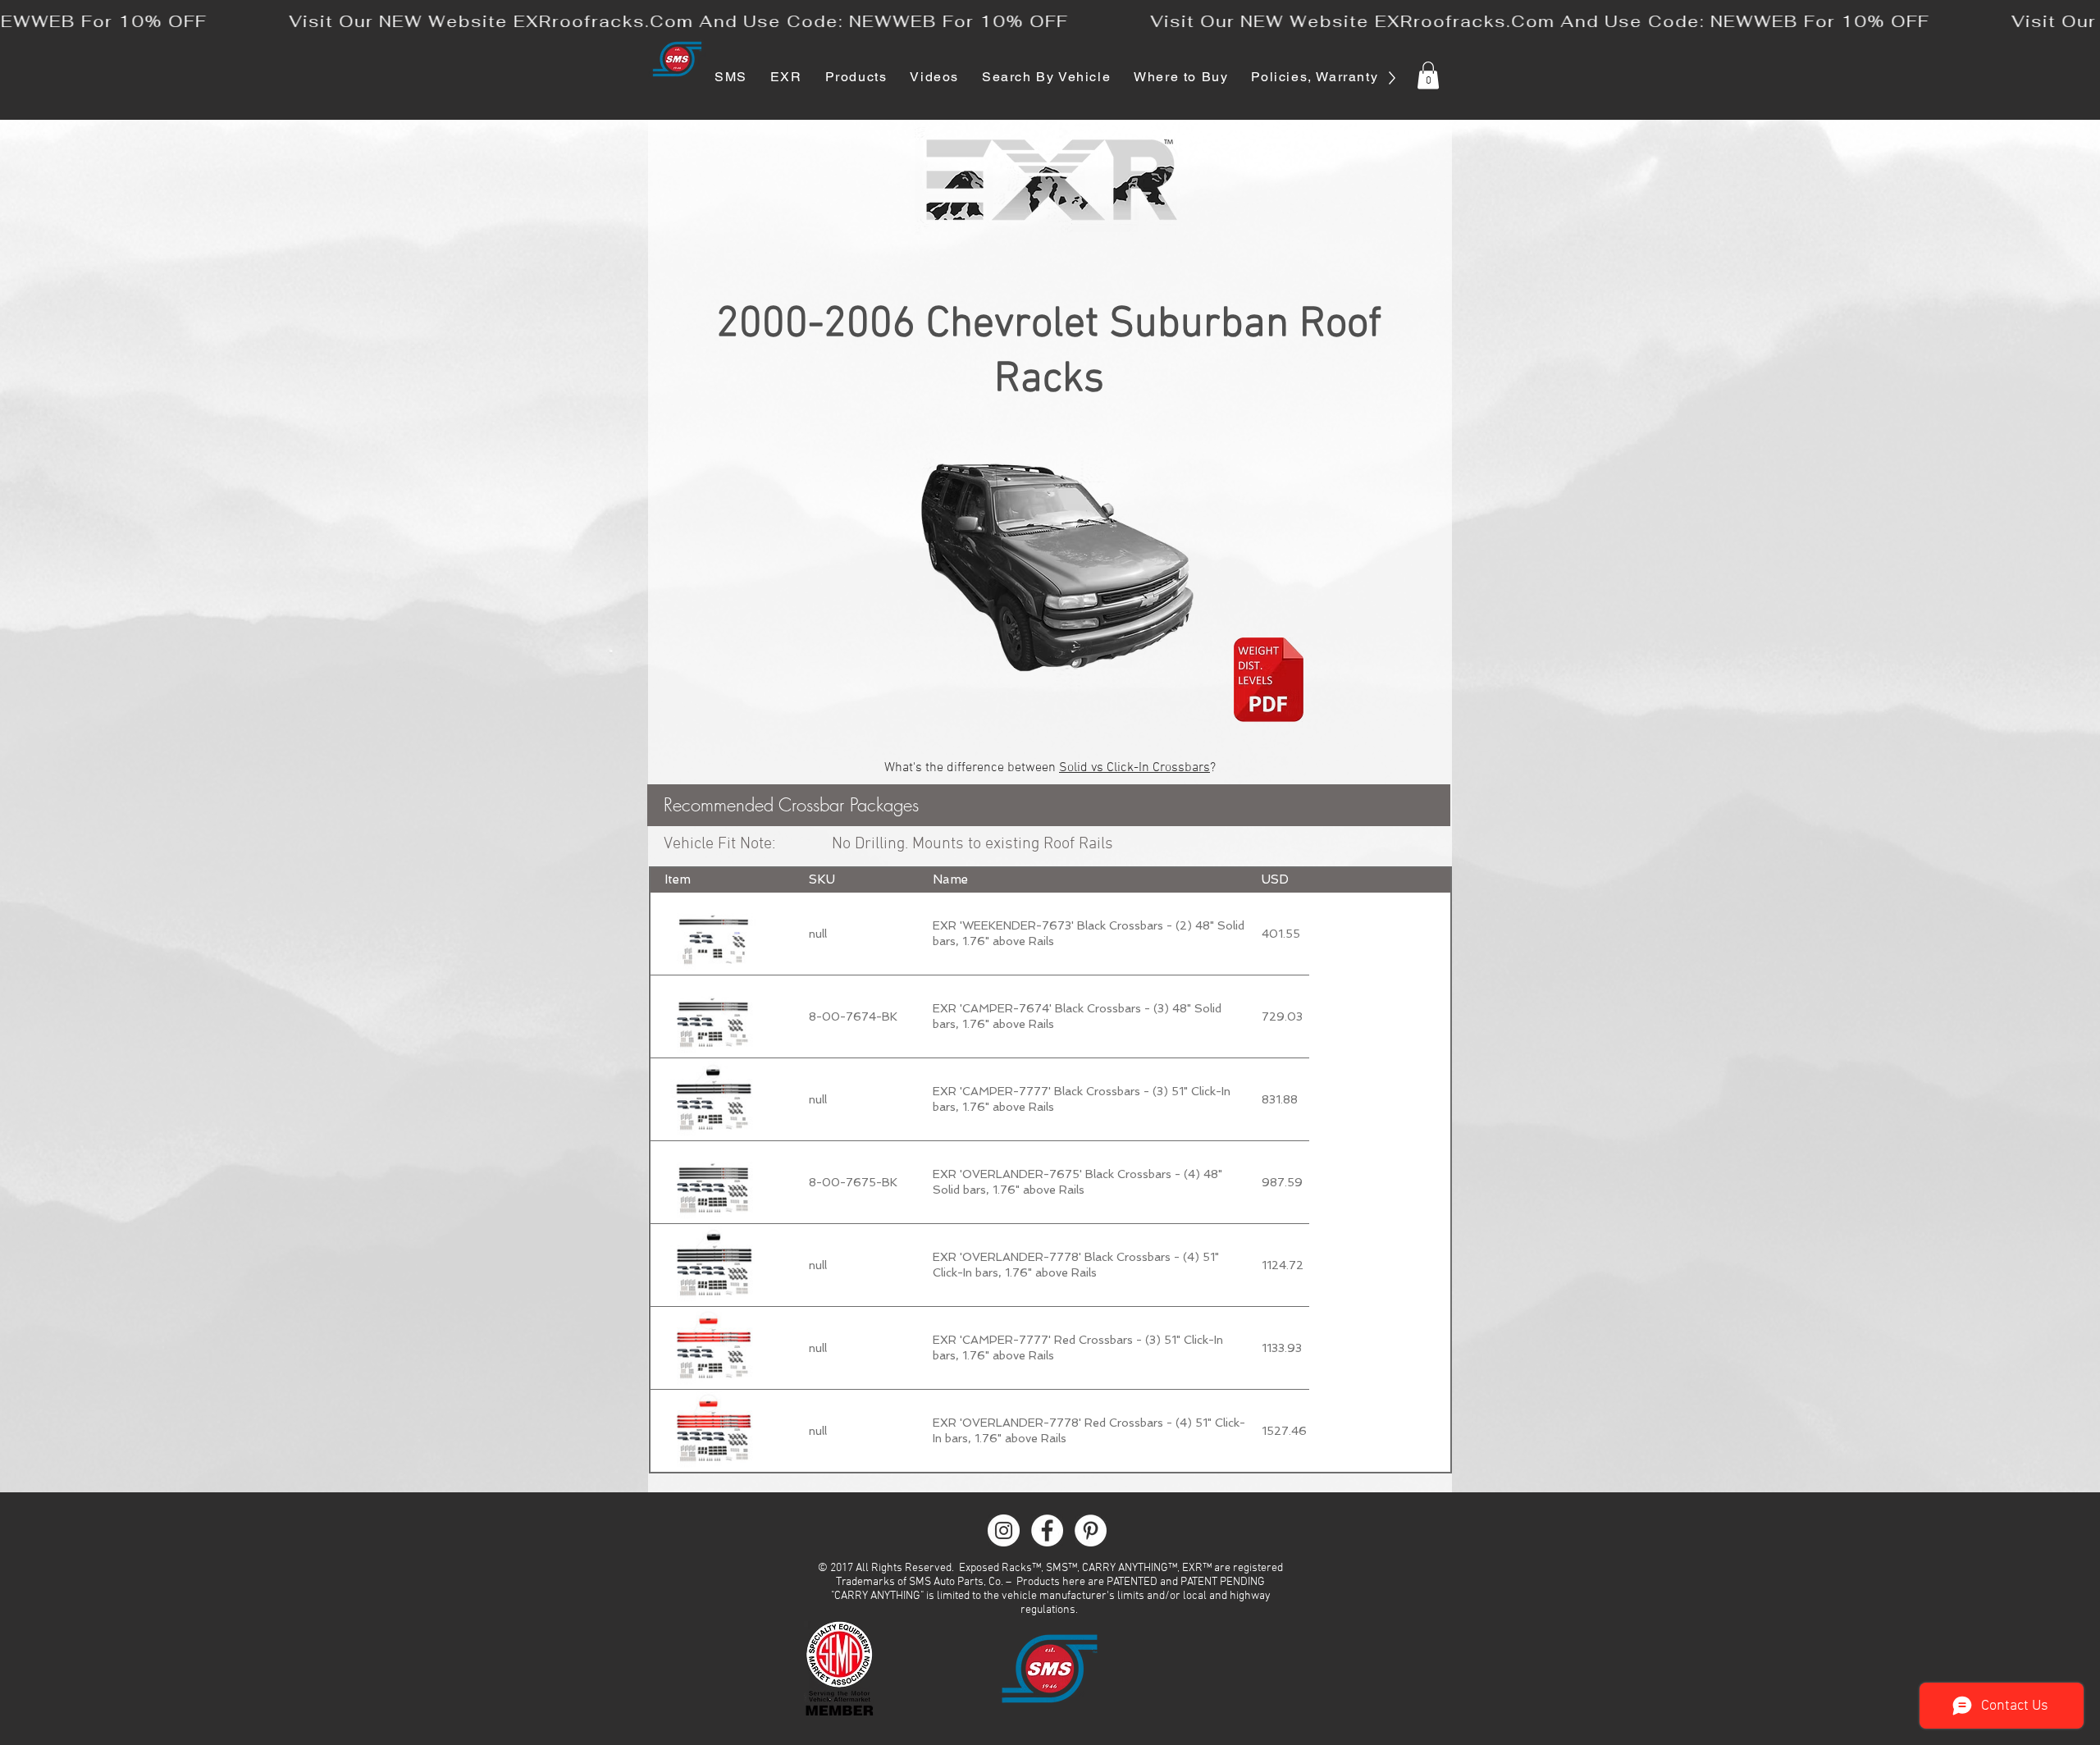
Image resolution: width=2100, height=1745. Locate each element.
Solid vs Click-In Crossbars (1134, 768)
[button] (1428, 75)
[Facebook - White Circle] (1047, 1530)
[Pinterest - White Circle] (1091, 1530)
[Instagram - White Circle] (1004, 1530)
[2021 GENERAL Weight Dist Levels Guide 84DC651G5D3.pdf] (1269, 682)
